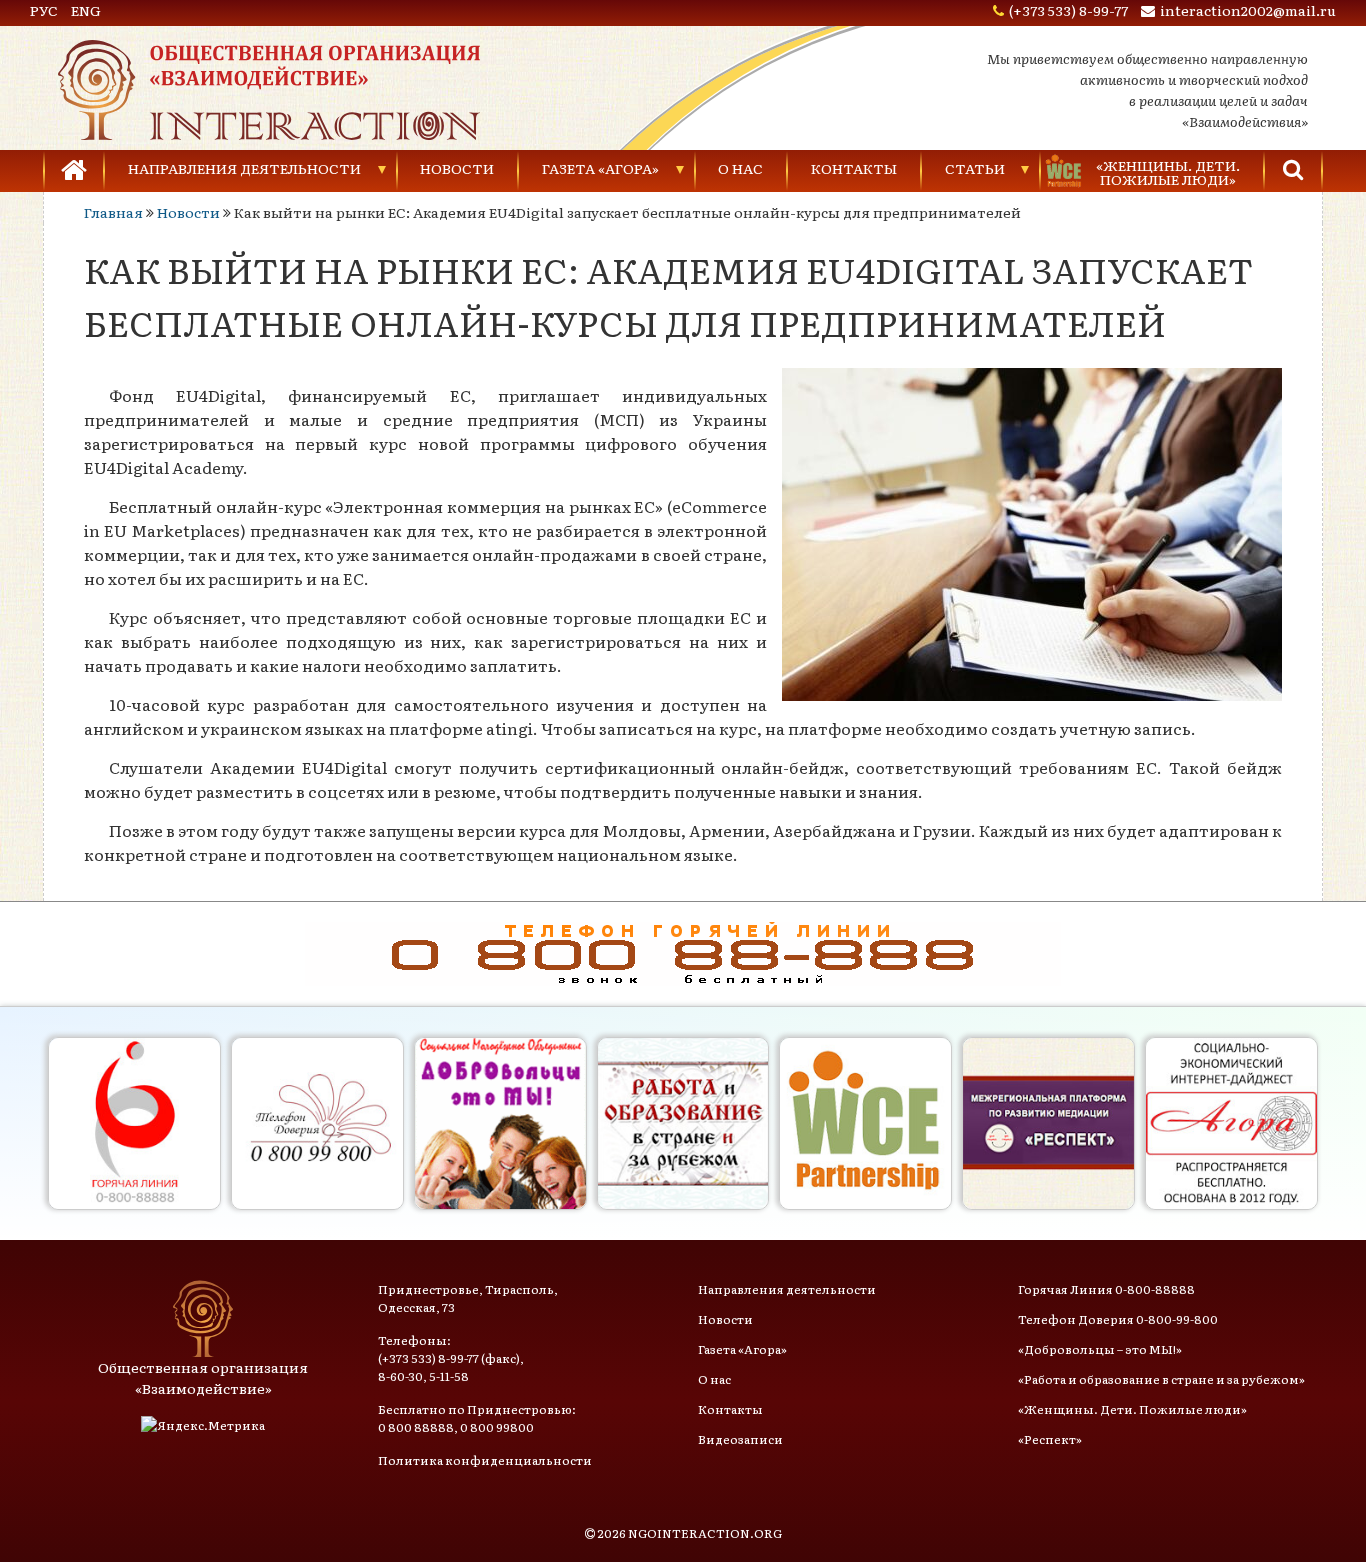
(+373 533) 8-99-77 (1068, 10)
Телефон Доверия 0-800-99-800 (1118, 1319)
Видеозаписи (740, 1439)
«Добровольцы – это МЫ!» (1100, 1349)
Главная (113, 212)
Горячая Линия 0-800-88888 (1106, 1289)
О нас (740, 168)
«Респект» (1050, 1439)
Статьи (975, 168)
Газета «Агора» (600, 168)
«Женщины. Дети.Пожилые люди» (1168, 172)
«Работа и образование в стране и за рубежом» (1161, 1379)
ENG (86, 10)
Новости (457, 168)
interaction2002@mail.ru (1248, 10)
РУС (44, 10)
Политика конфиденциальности (485, 1460)
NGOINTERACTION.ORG (705, 1533)
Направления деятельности (244, 168)
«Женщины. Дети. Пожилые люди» (1132, 1409)
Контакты (854, 168)
